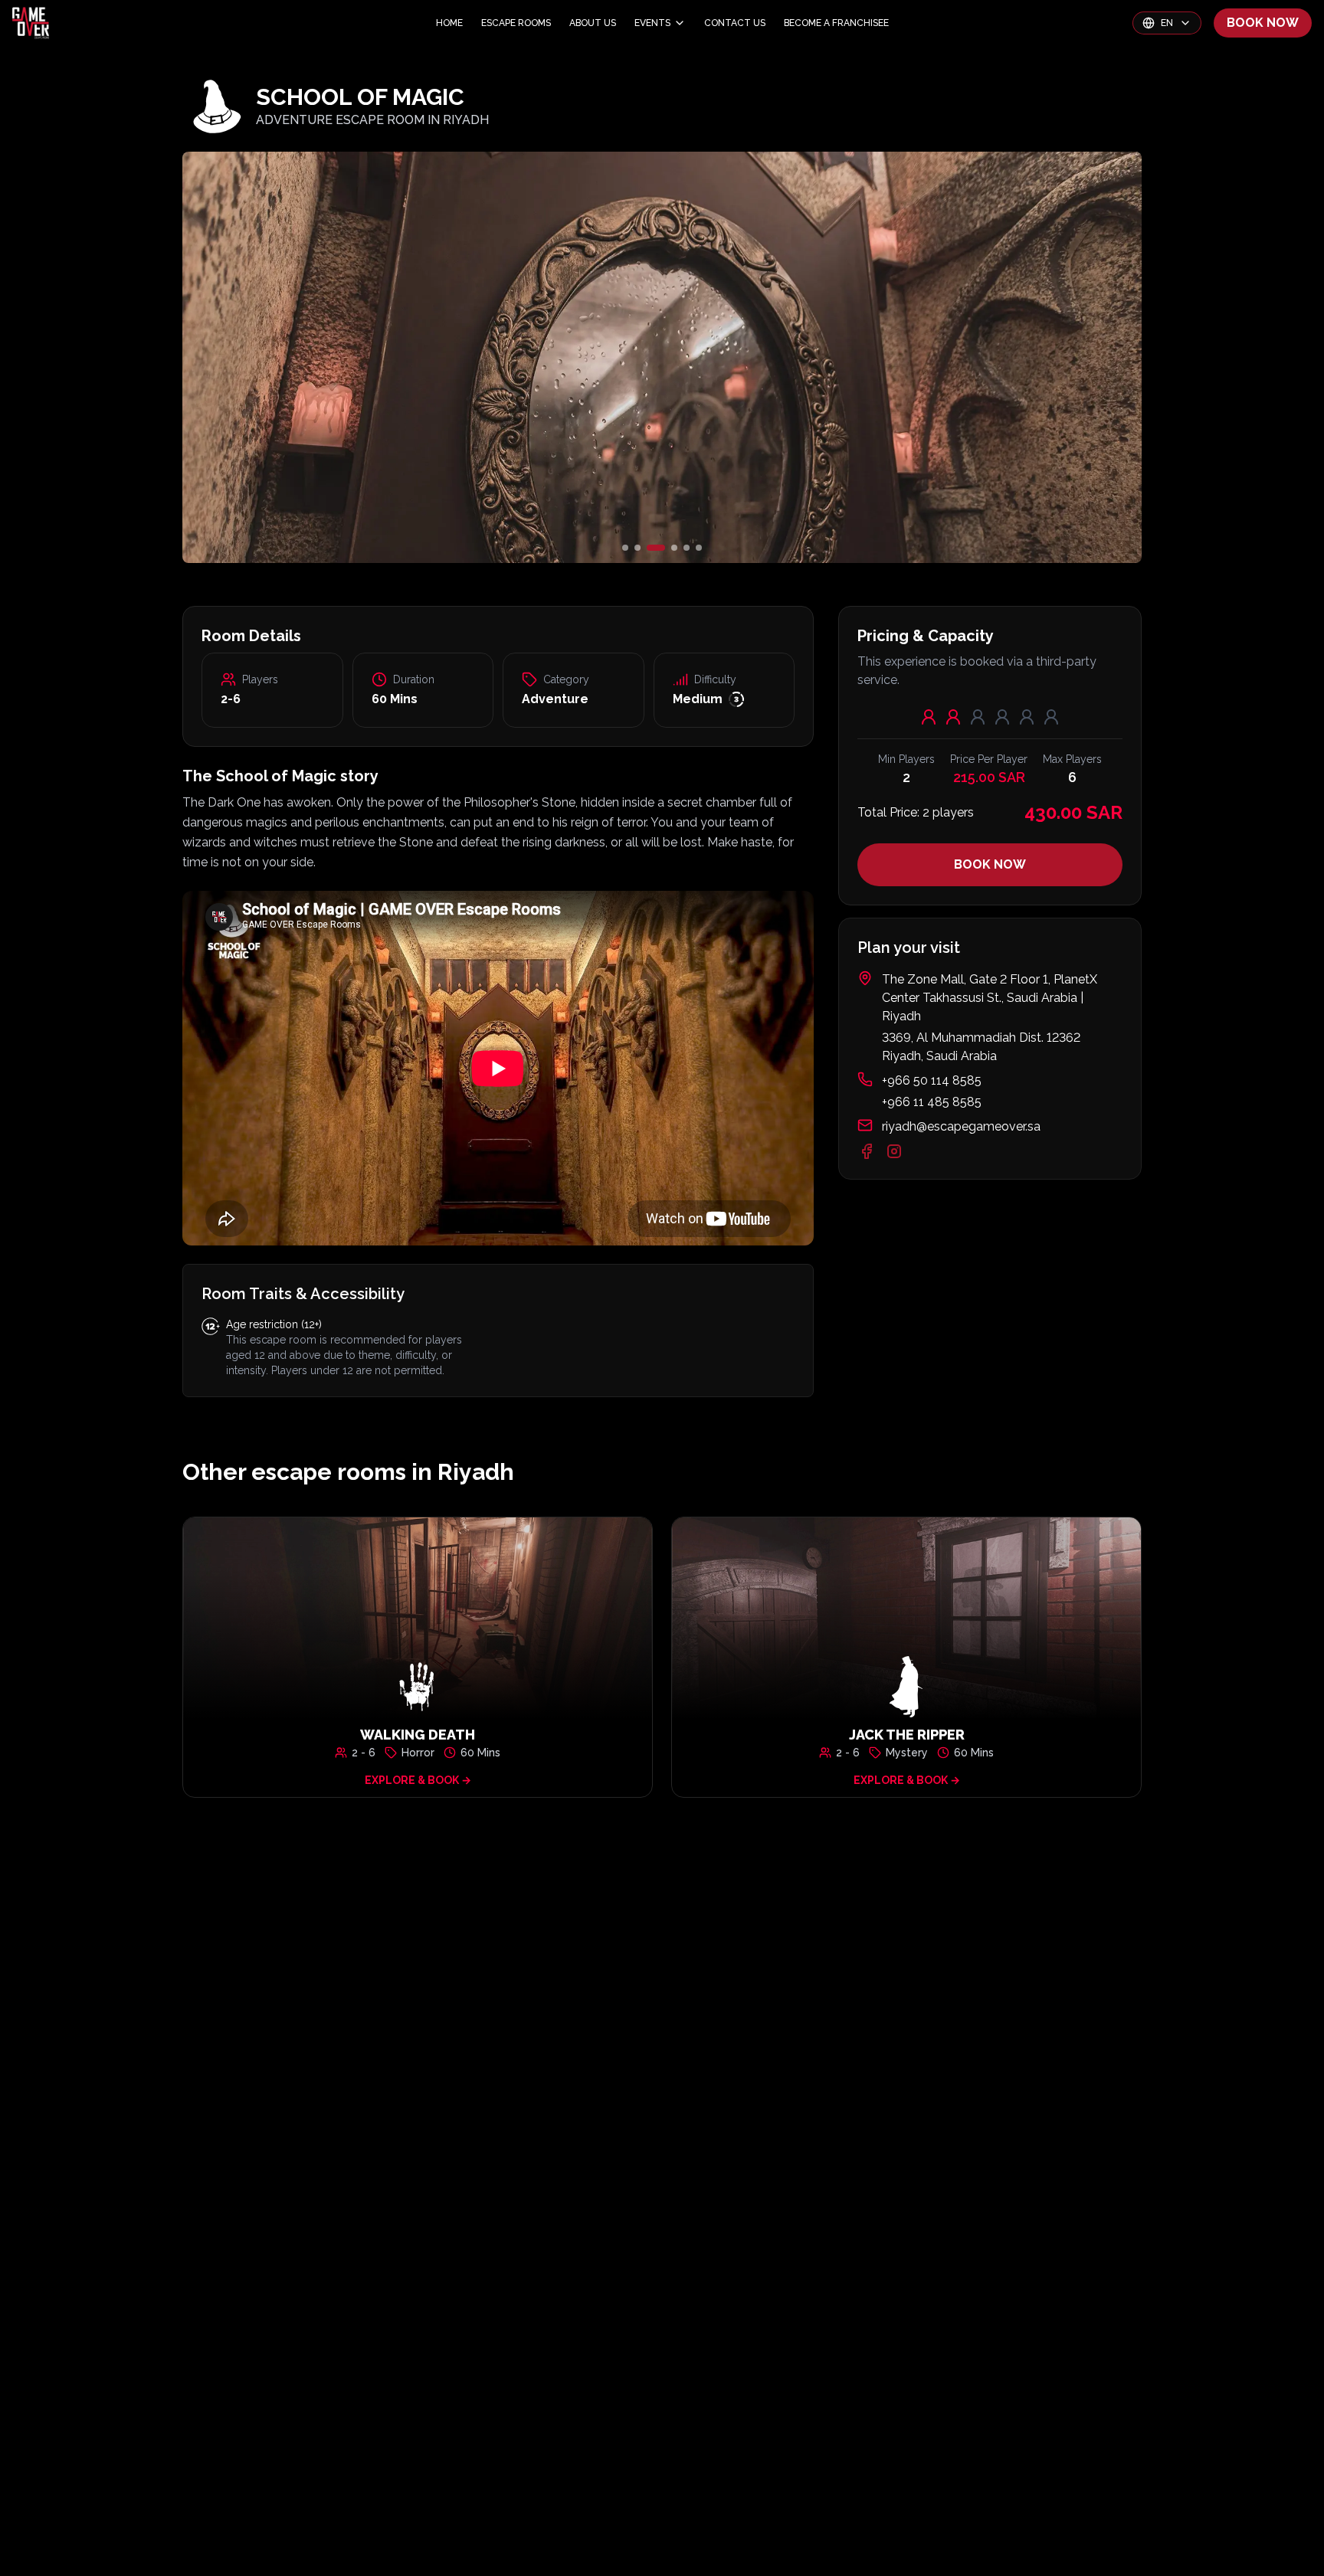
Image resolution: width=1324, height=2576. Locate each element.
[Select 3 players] (978, 717)
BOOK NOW (1263, 23)
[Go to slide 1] (625, 548)
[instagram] (894, 1151)
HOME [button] (449, 23)
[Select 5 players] (1027, 717)
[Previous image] (342, 357)
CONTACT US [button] (735, 23)
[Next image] (982, 357)
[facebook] (867, 1151)
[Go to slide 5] (687, 548)
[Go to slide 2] (637, 548)
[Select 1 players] (929, 717)
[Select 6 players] (1051, 717)
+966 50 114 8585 (932, 1080)
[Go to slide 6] (699, 548)
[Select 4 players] (1002, 717)
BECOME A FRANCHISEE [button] (836, 23)
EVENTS (652, 23)
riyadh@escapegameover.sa (961, 1126)
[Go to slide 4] (668, 548)
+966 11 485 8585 (932, 1102)
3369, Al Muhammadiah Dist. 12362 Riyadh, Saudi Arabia (981, 1047)
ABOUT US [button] (593, 23)
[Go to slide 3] (650, 548)
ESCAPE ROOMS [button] (516, 23)
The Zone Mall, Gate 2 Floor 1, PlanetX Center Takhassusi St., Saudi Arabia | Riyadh (990, 998)
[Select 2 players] (953, 717)
